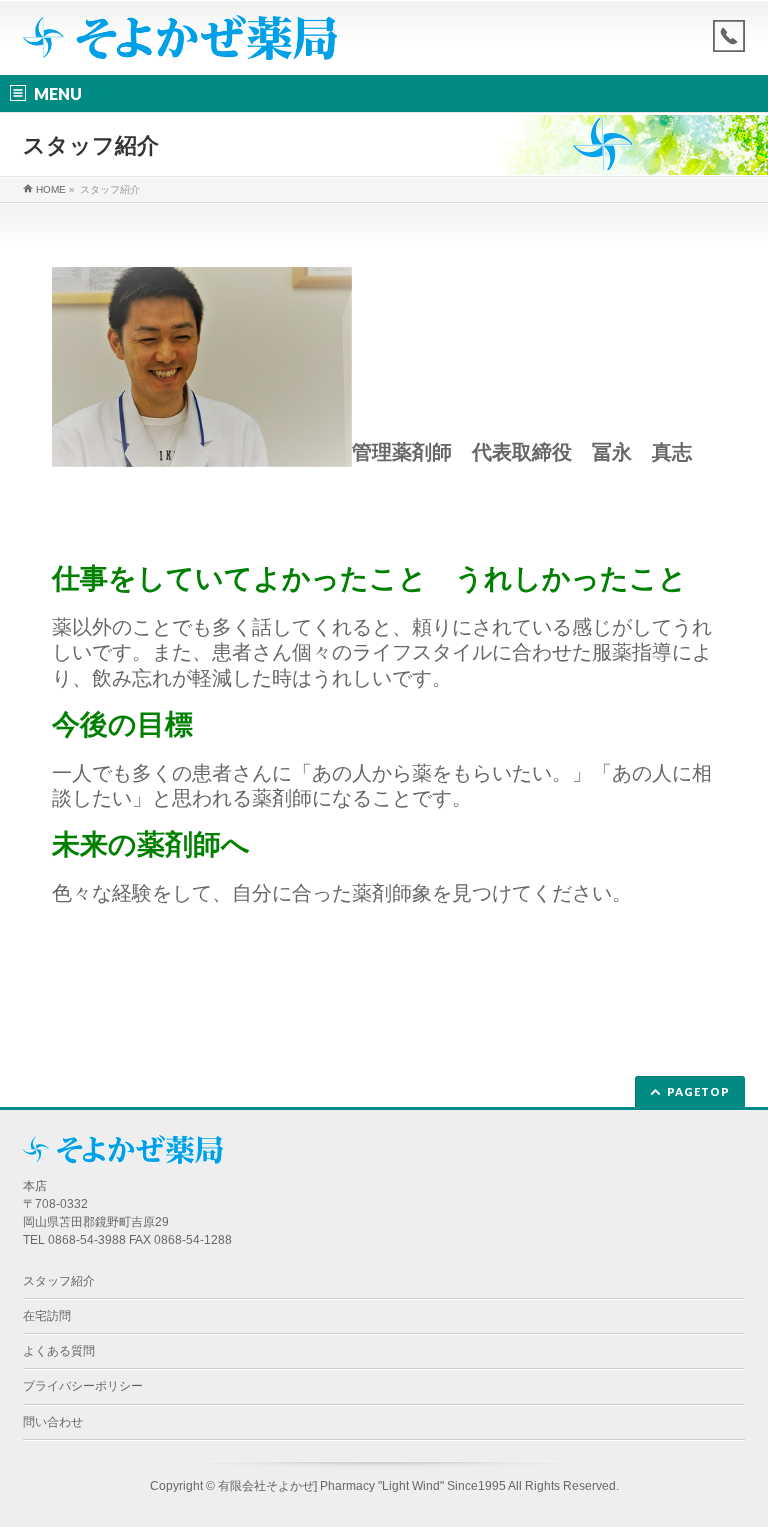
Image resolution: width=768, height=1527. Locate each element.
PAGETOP (698, 1091)
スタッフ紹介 (59, 1281)
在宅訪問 (47, 1316)
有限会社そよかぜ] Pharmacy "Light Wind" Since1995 (362, 1486)
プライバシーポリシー (83, 1386)
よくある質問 (59, 1351)
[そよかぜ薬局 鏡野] (180, 37)
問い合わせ (53, 1422)
